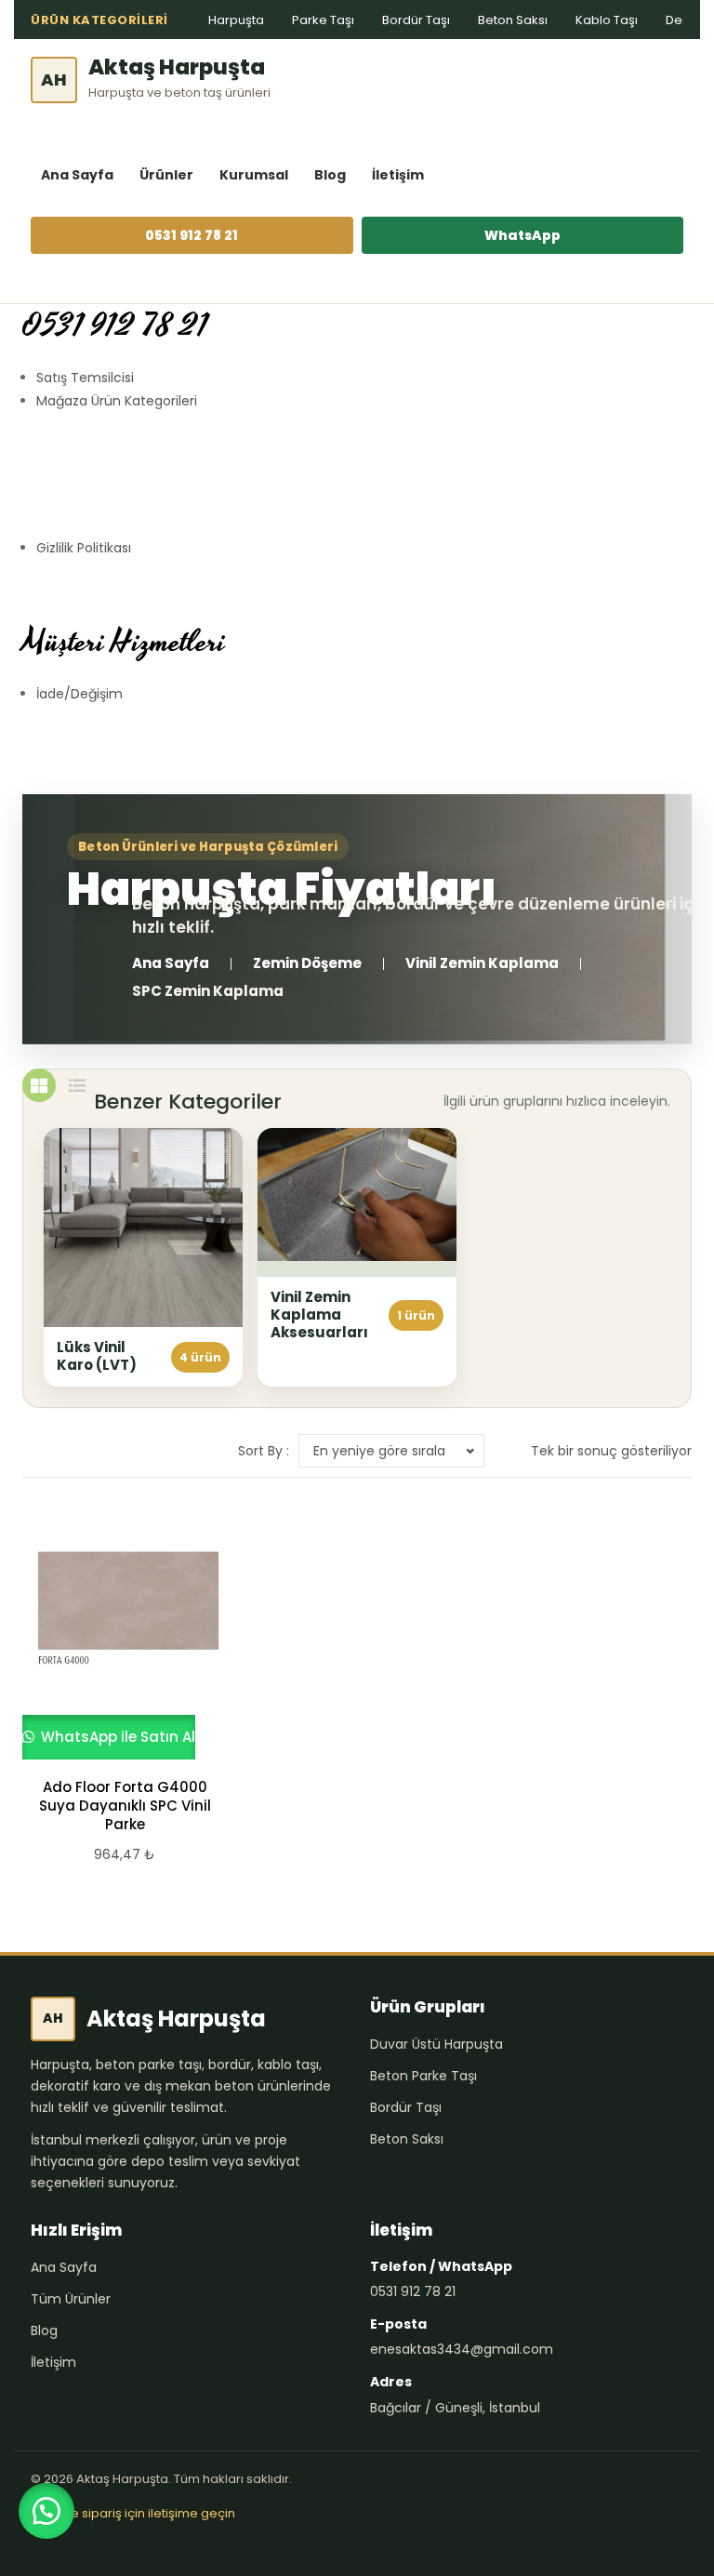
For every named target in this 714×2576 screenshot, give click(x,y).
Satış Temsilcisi (85, 378)
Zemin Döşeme (307, 963)
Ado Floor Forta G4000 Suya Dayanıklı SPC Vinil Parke (125, 1806)
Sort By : (264, 1451)
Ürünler (166, 175)
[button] (46, 2511)
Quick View (116, 1635)
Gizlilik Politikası (84, 548)
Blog (330, 175)
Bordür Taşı (416, 20)
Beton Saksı (513, 20)
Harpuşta (236, 20)
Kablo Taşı (607, 20)
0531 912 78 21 (192, 235)
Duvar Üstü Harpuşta (436, 2044)
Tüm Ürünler (71, 2299)
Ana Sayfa (77, 175)
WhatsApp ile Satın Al (116, 1737)
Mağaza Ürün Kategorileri (117, 401)
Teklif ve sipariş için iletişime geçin (133, 2513)
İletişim (398, 175)
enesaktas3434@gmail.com (462, 2349)
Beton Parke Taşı (423, 2076)
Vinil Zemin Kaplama (482, 963)
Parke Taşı (323, 20)
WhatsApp (522, 235)
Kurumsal (254, 175)
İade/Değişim (79, 694)
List (77, 1085)
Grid (39, 1085)
